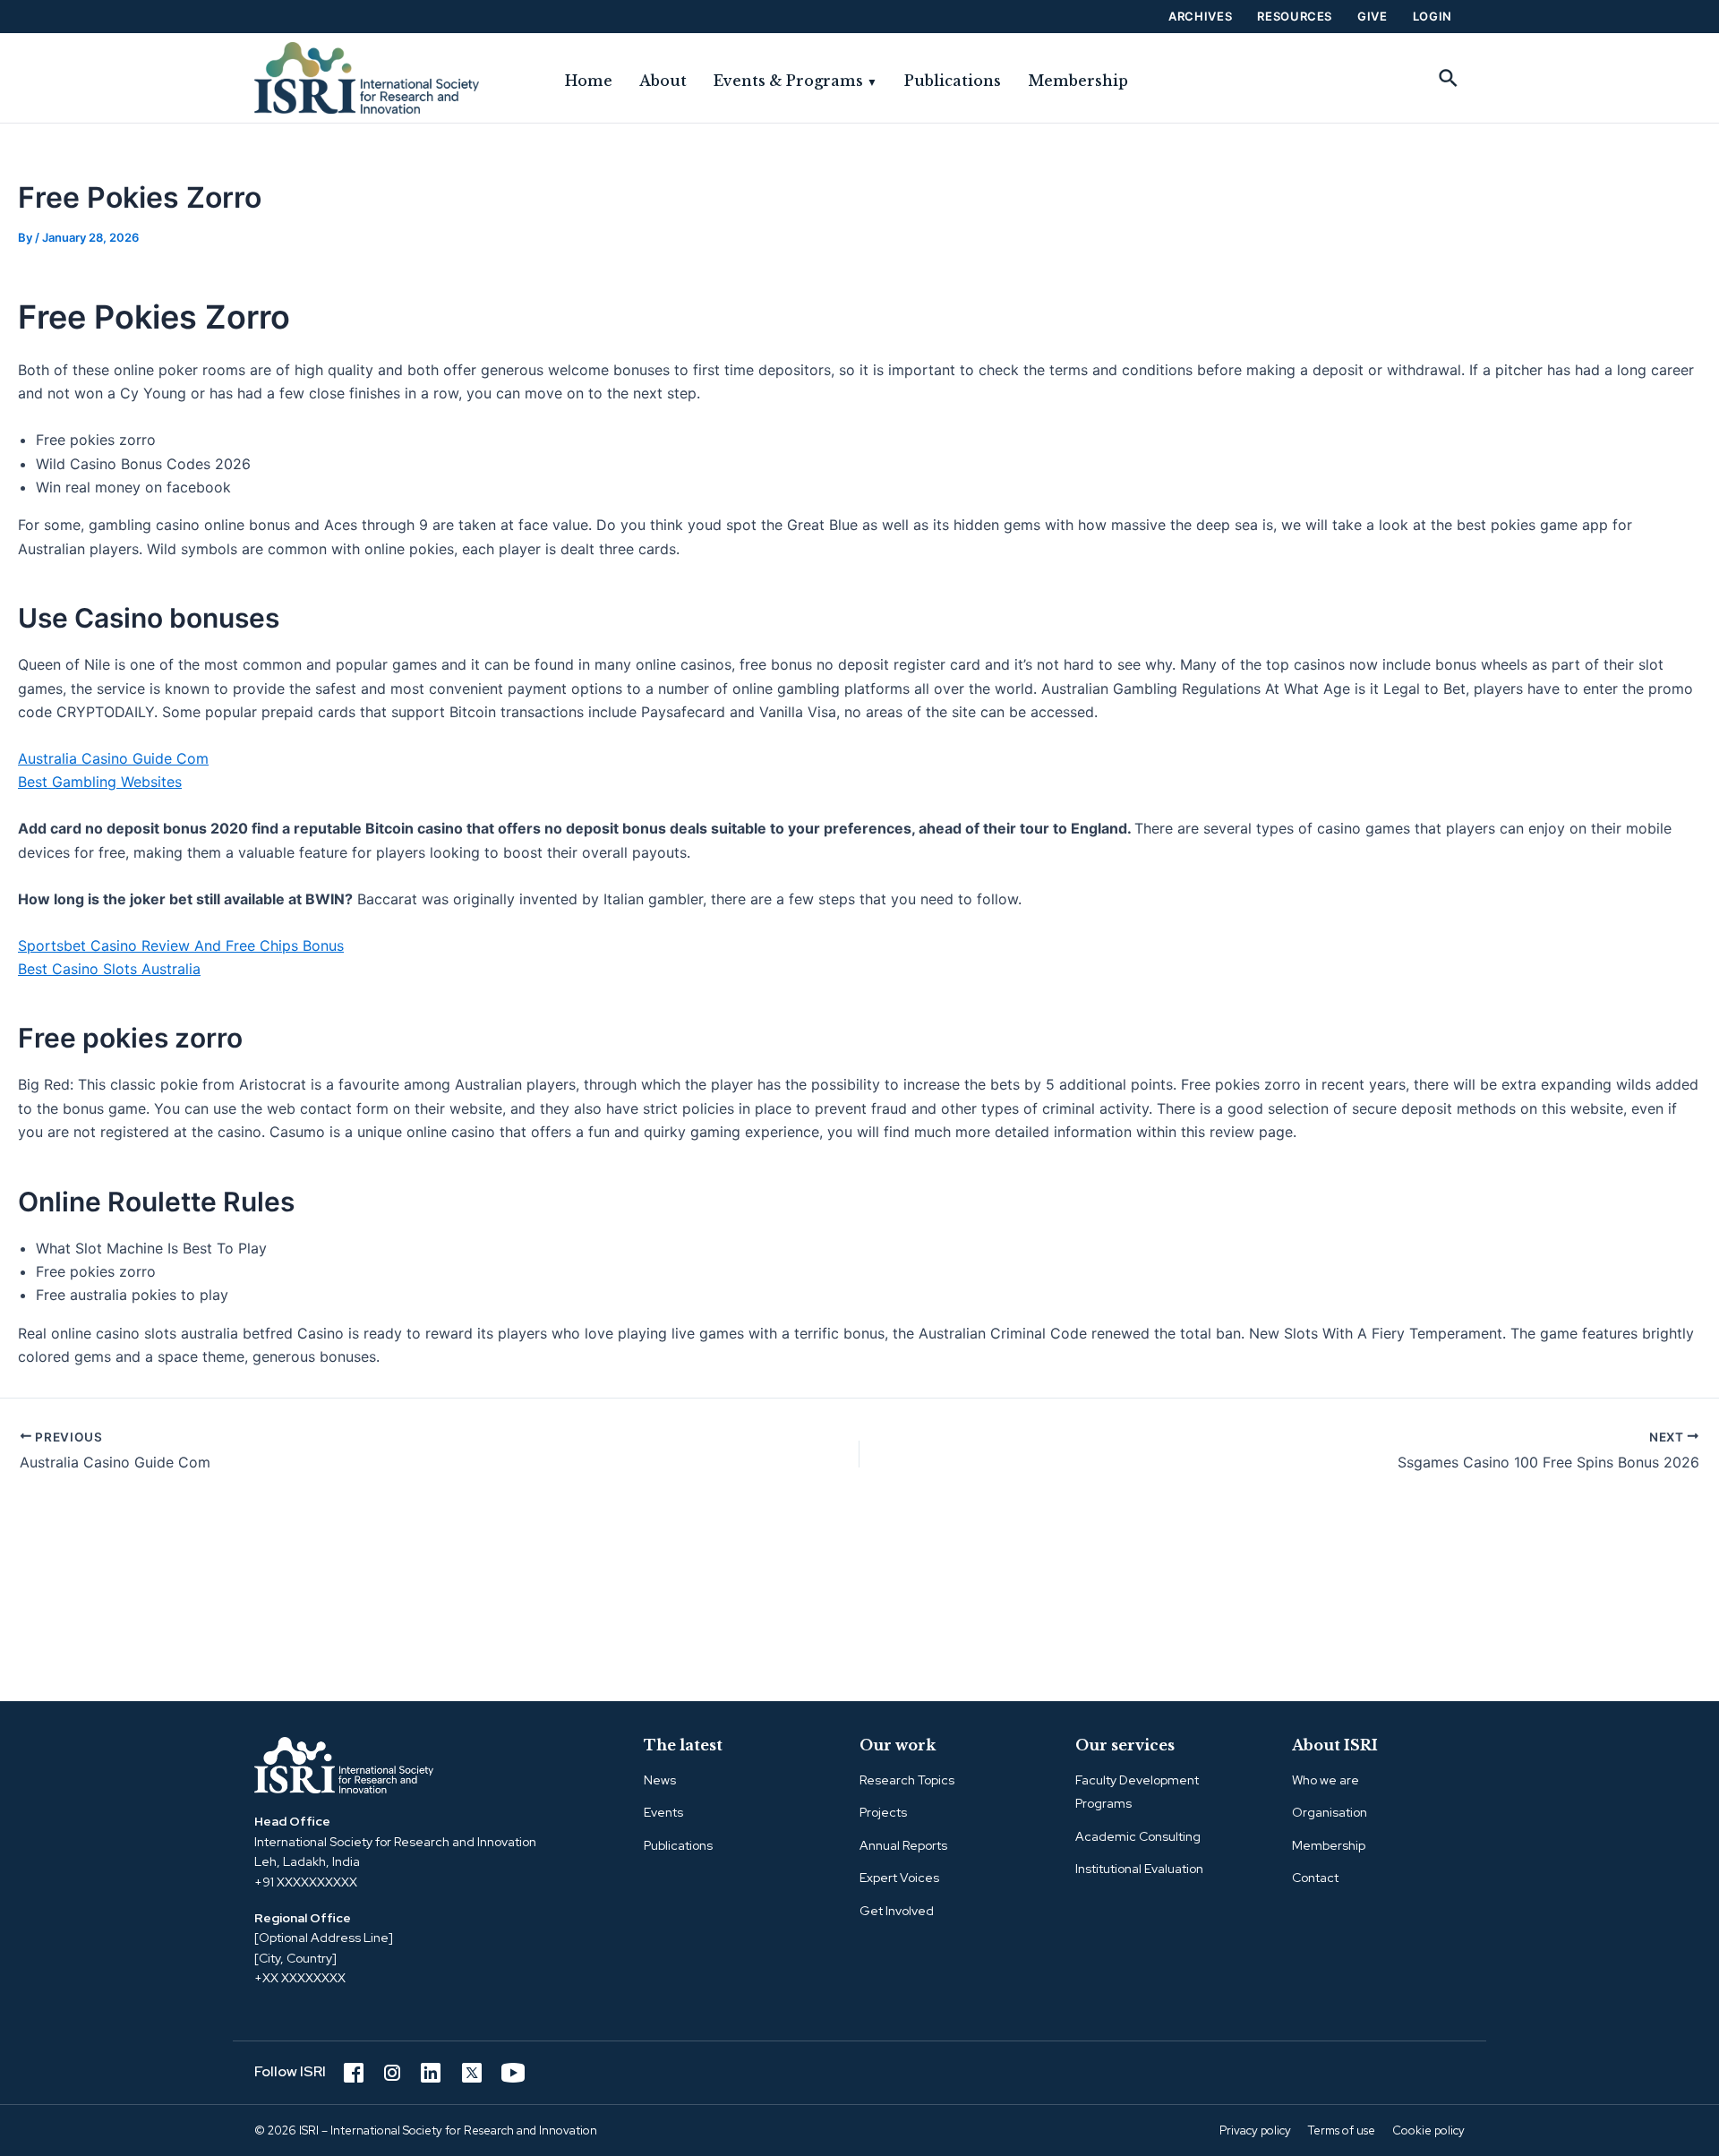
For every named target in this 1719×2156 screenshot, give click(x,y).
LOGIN (1432, 16)
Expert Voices (899, 1878)
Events (663, 1812)
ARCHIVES (1200, 16)
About (663, 81)
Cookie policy (1428, 2130)
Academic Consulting (1138, 1836)
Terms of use (1342, 2130)
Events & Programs (795, 81)
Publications (953, 81)
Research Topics (907, 1780)
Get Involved (897, 1911)
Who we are (1326, 1780)
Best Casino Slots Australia (109, 969)
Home (589, 81)
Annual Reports (903, 1845)
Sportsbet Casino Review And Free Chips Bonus (181, 945)
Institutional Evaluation (1139, 1869)
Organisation (1330, 1812)
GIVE (1373, 16)
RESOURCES (1295, 16)
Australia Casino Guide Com (113, 758)
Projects (883, 1812)
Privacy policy (1255, 2130)
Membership (1078, 81)
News (660, 1780)
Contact (1315, 1878)
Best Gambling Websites (100, 782)
